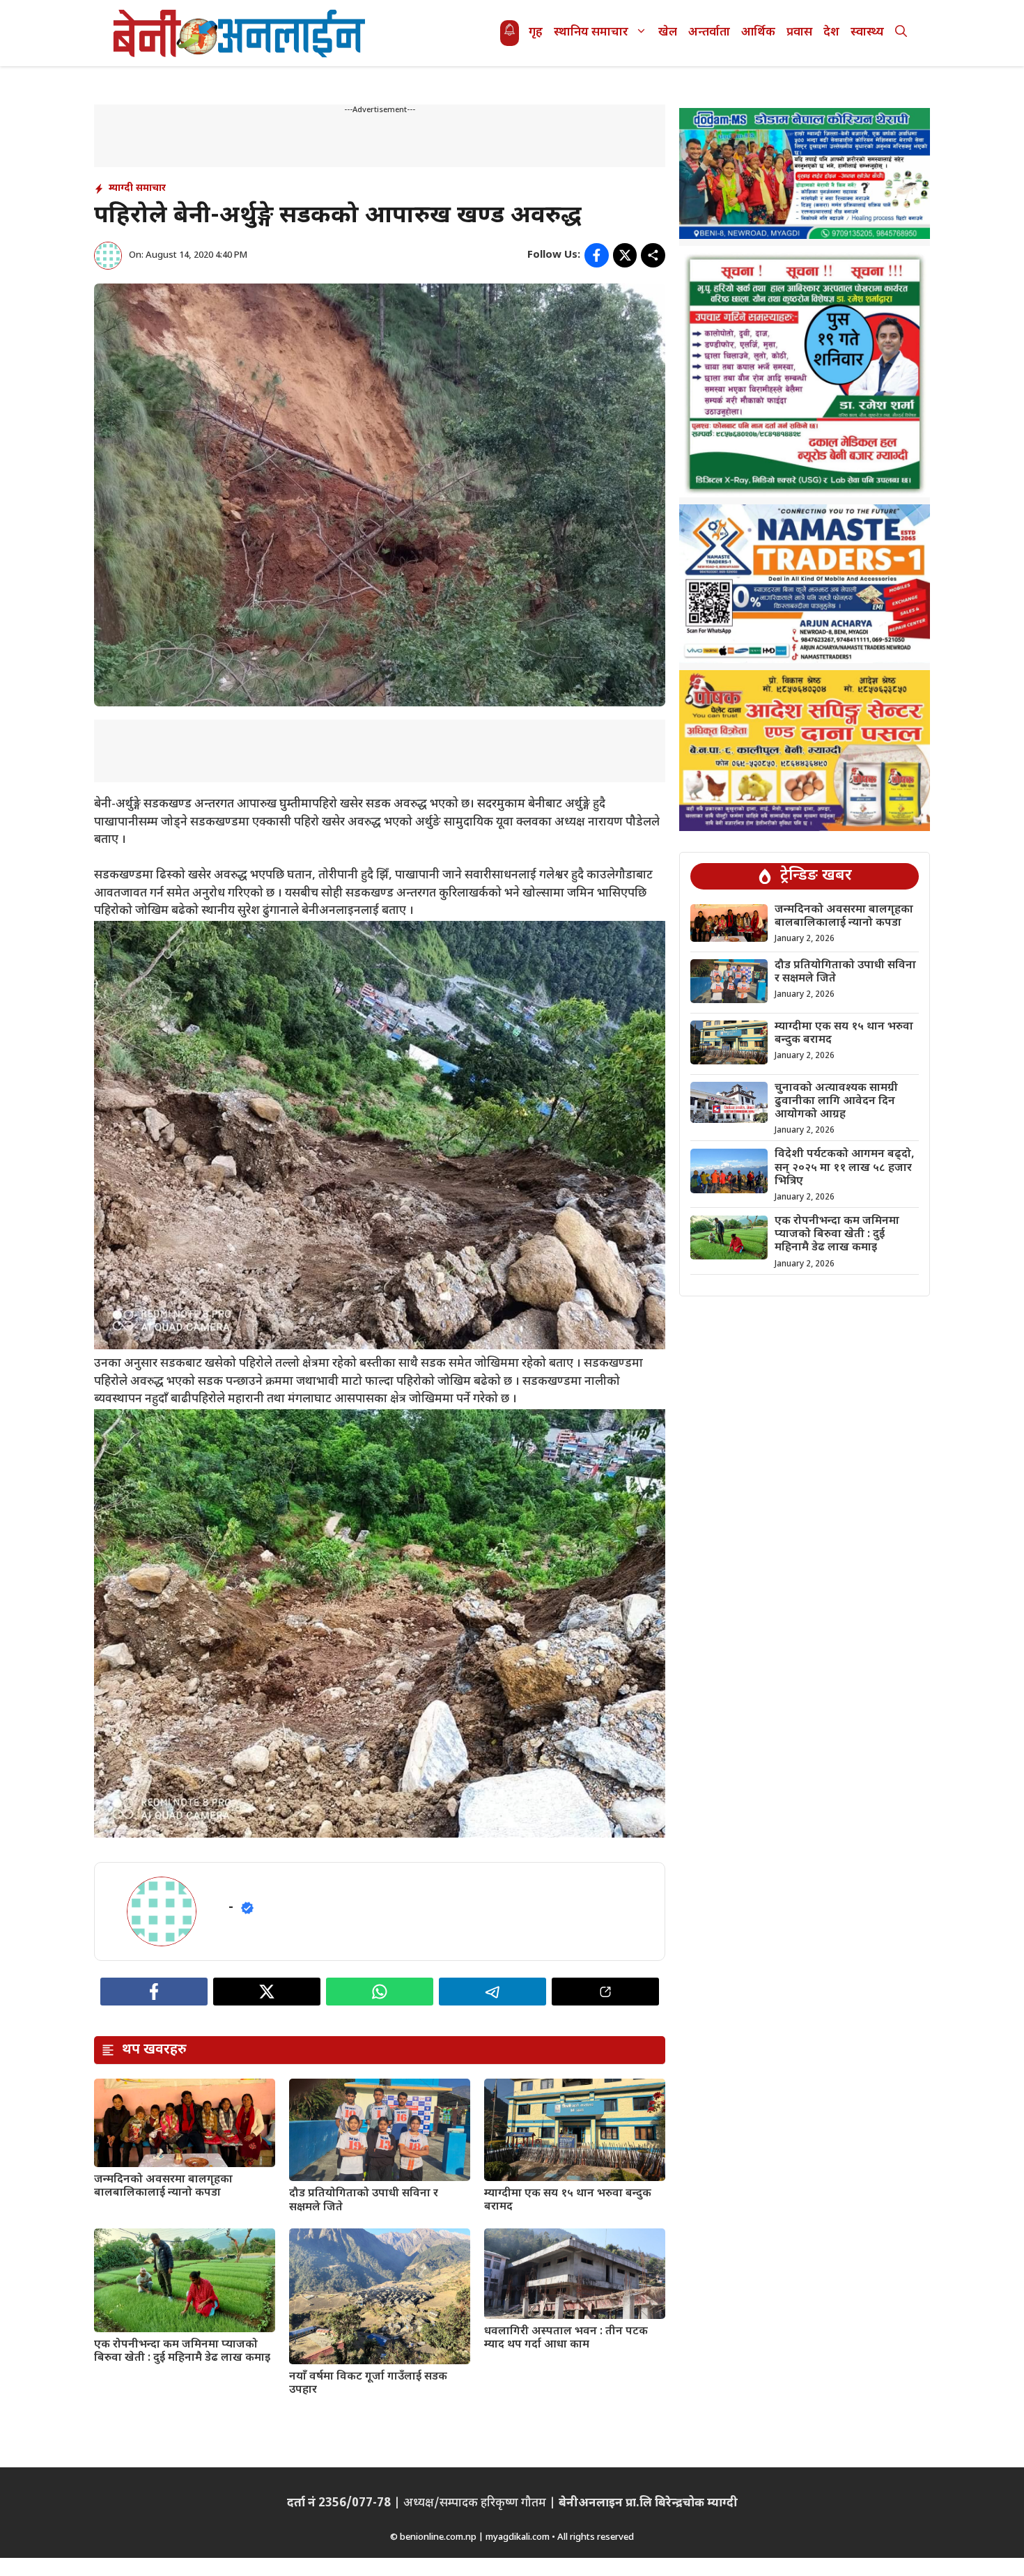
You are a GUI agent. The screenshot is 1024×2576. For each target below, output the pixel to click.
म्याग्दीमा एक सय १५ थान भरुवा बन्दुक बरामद (568, 2201)
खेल (668, 33)
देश (831, 33)
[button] (901, 33)
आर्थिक (758, 33)
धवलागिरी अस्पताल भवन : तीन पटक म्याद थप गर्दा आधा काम (566, 2338)
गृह (536, 33)
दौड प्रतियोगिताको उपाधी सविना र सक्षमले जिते (364, 2201)
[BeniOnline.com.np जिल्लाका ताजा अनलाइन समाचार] (240, 33)
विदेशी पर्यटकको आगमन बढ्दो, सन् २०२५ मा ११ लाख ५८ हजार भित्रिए (845, 1169)
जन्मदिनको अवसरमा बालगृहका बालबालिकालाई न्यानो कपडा (163, 2187)
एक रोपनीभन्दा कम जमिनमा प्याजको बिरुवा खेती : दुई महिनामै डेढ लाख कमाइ (182, 2352)
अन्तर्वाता (709, 33)
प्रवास (799, 33)
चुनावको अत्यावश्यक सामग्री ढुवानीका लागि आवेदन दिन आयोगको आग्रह (836, 1102)
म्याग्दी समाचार (137, 188)
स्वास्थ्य (867, 33)
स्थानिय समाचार (591, 33)
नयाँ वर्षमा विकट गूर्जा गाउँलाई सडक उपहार (368, 2384)
